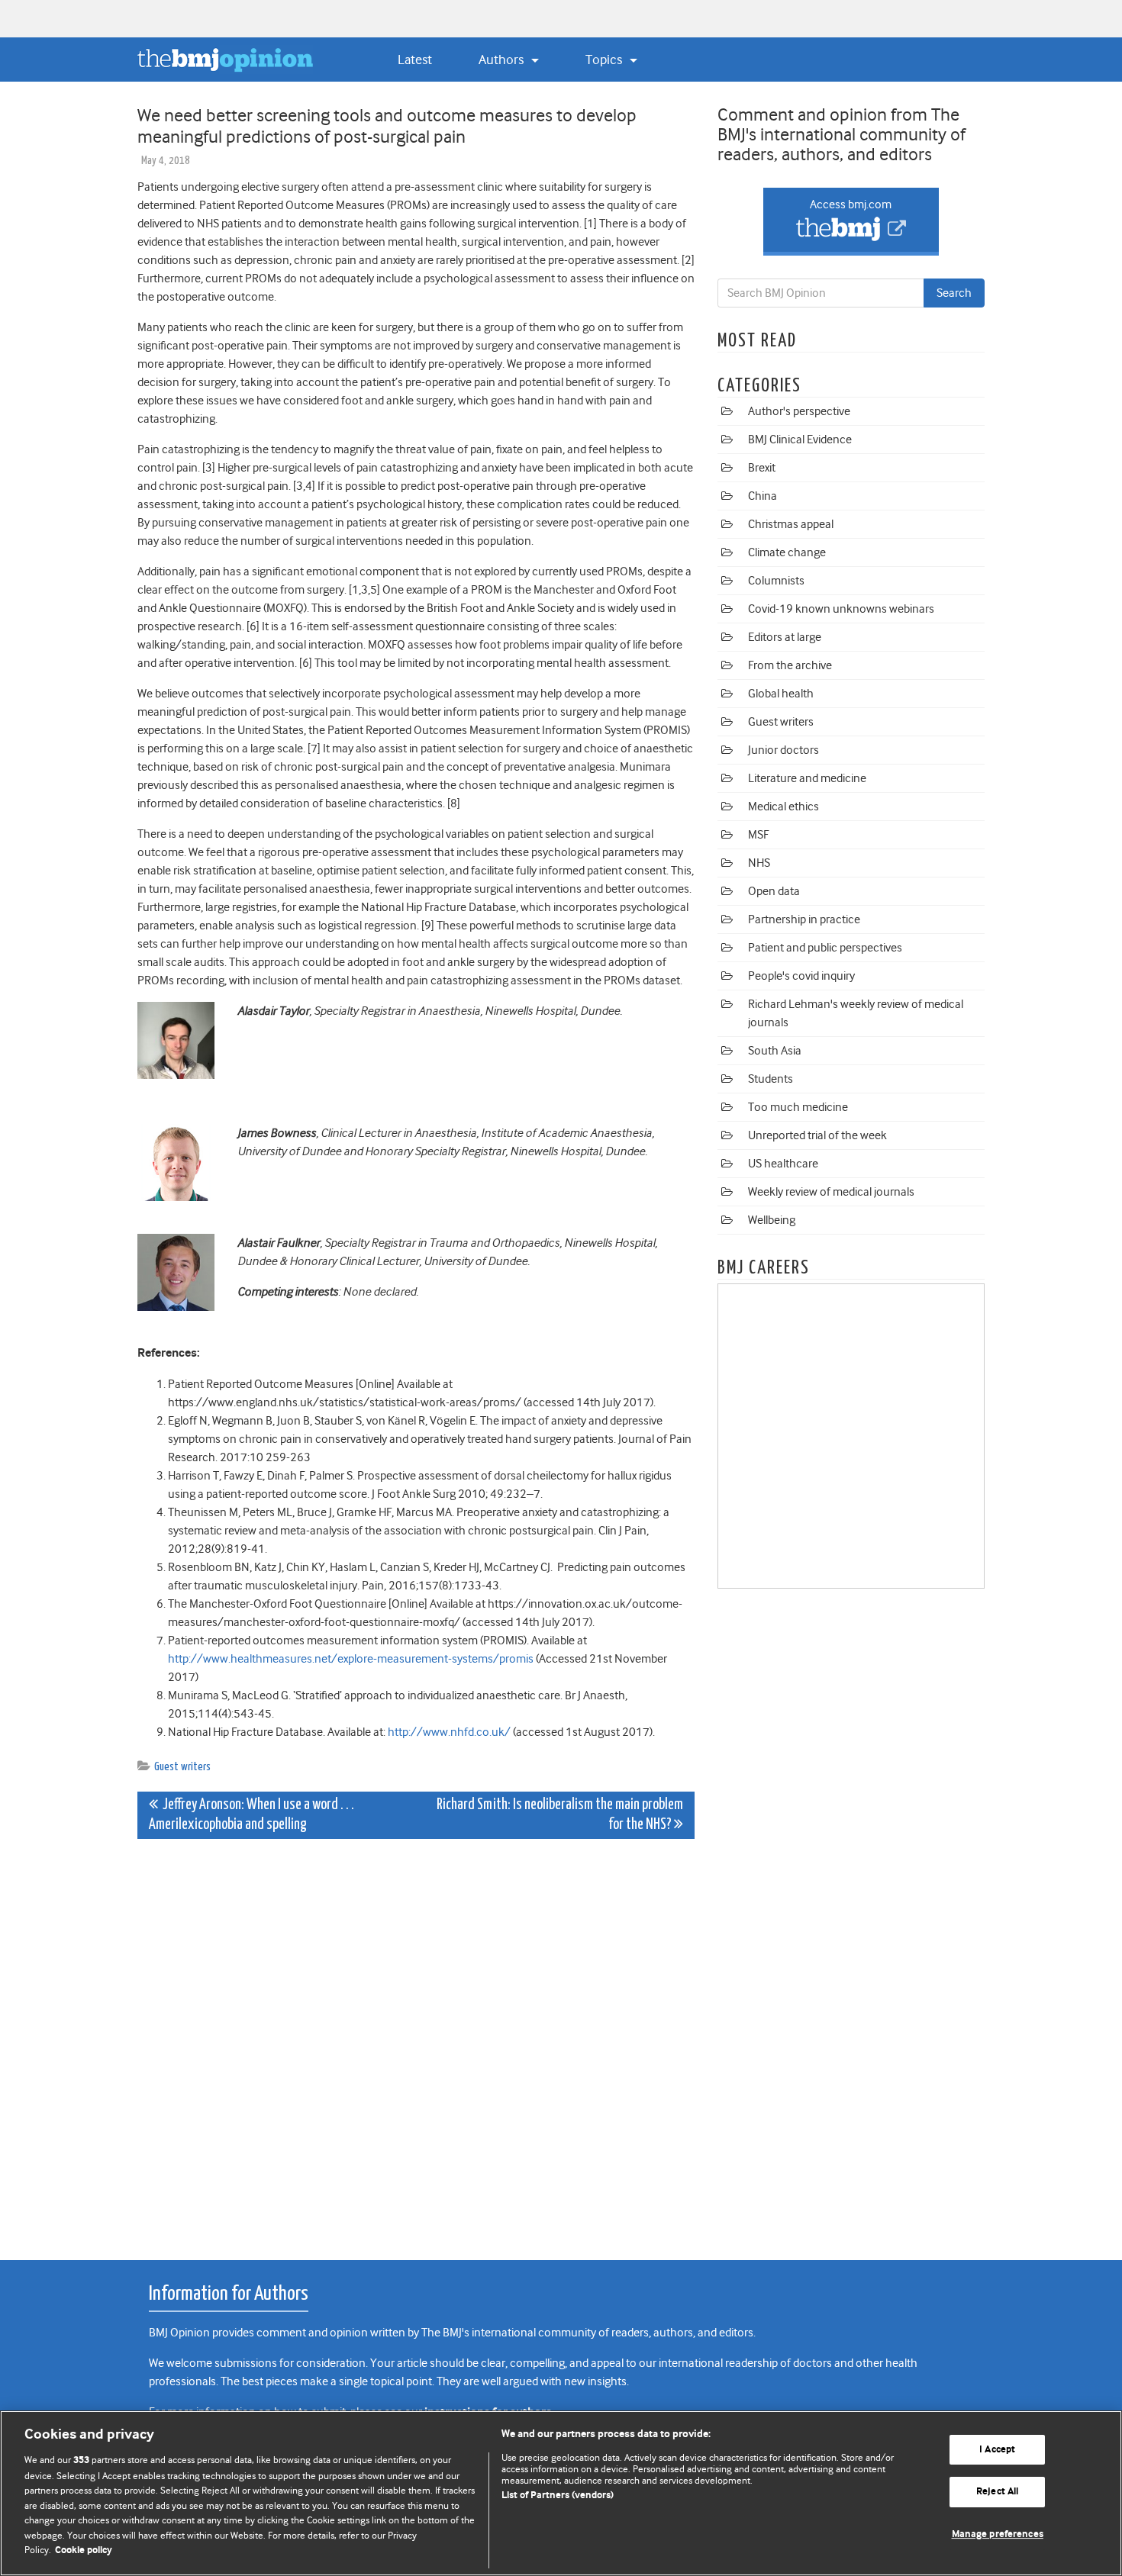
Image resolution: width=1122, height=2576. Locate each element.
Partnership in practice (804, 919)
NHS (759, 863)
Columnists (776, 581)
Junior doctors (783, 750)
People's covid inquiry (801, 976)
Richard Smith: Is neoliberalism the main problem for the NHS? (560, 1815)
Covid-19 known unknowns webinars (841, 609)
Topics (605, 60)
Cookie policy (84, 2550)
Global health (781, 694)
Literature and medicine (807, 778)
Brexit (762, 468)
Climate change (787, 552)
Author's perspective (799, 411)
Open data (774, 891)
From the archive (790, 665)
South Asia (775, 1051)
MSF (758, 835)
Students (771, 1079)
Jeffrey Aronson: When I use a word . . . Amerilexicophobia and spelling (251, 1815)
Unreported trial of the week (817, 1135)
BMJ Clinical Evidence (800, 440)
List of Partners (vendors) (558, 2495)
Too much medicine (798, 1107)
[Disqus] (416, 2041)
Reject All (997, 2492)
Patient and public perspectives (825, 948)
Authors (503, 60)
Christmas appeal (791, 524)
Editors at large (785, 637)
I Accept (997, 2450)
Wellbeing (772, 1220)
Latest (415, 60)
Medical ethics (783, 807)
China (763, 496)
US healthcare (783, 1164)
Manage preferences (998, 2534)
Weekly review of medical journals (831, 1192)
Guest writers (182, 1767)
